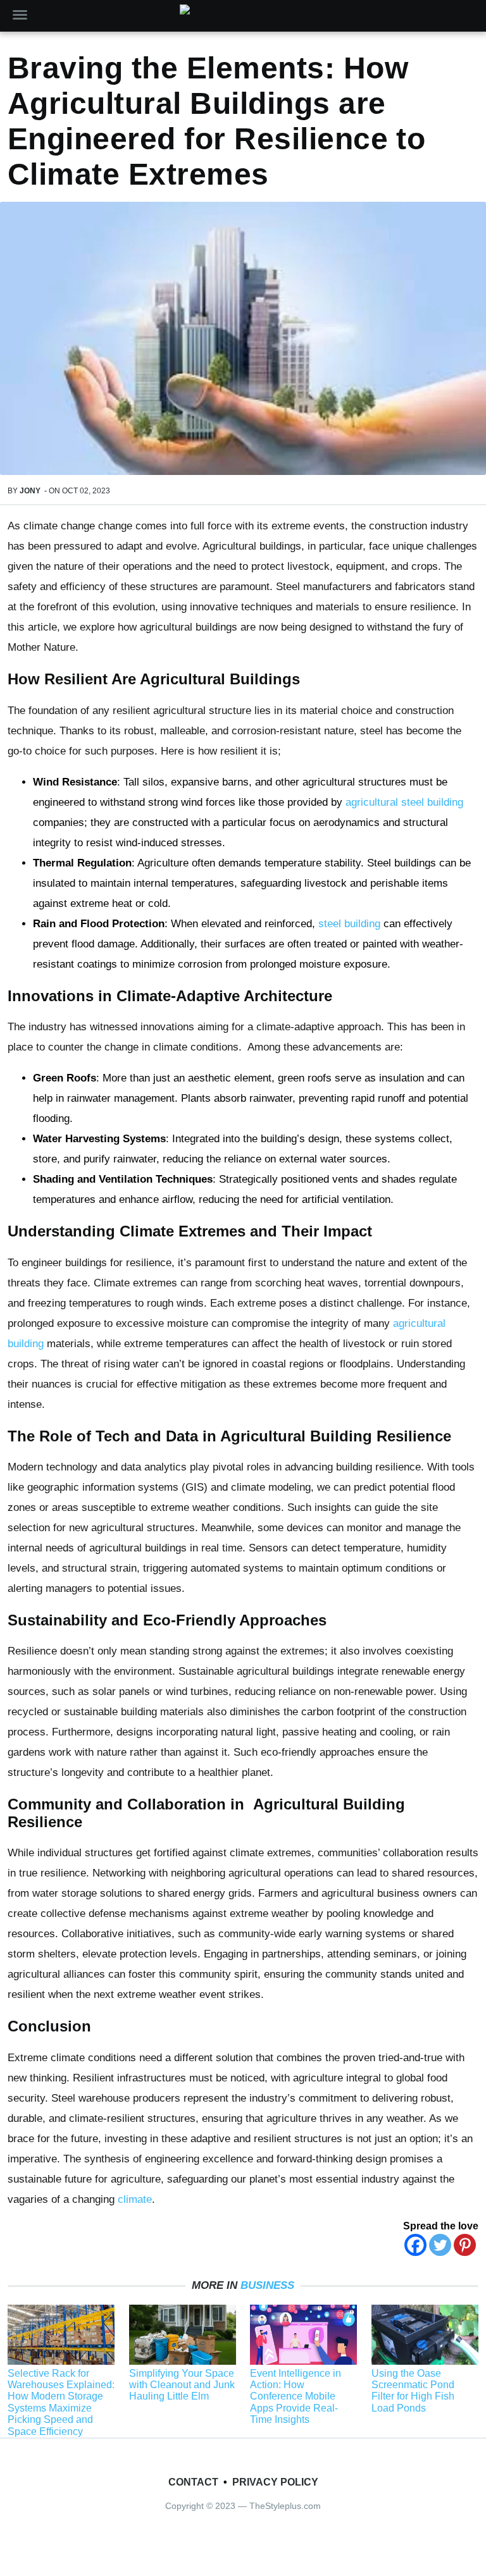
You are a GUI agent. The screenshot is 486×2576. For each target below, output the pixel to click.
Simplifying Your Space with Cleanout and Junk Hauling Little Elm (182, 2385)
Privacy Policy (275, 2482)
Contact (193, 2482)
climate (135, 2199)
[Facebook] (415, 2245)
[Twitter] (440, 2245)
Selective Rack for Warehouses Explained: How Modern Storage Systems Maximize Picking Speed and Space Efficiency (61, 2402)
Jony (30, 491)
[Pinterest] (465, 2245)
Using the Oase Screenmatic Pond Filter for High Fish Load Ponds (413, 2391)
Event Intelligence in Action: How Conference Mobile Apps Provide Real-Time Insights (296, 2397)
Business (267, 2285)
